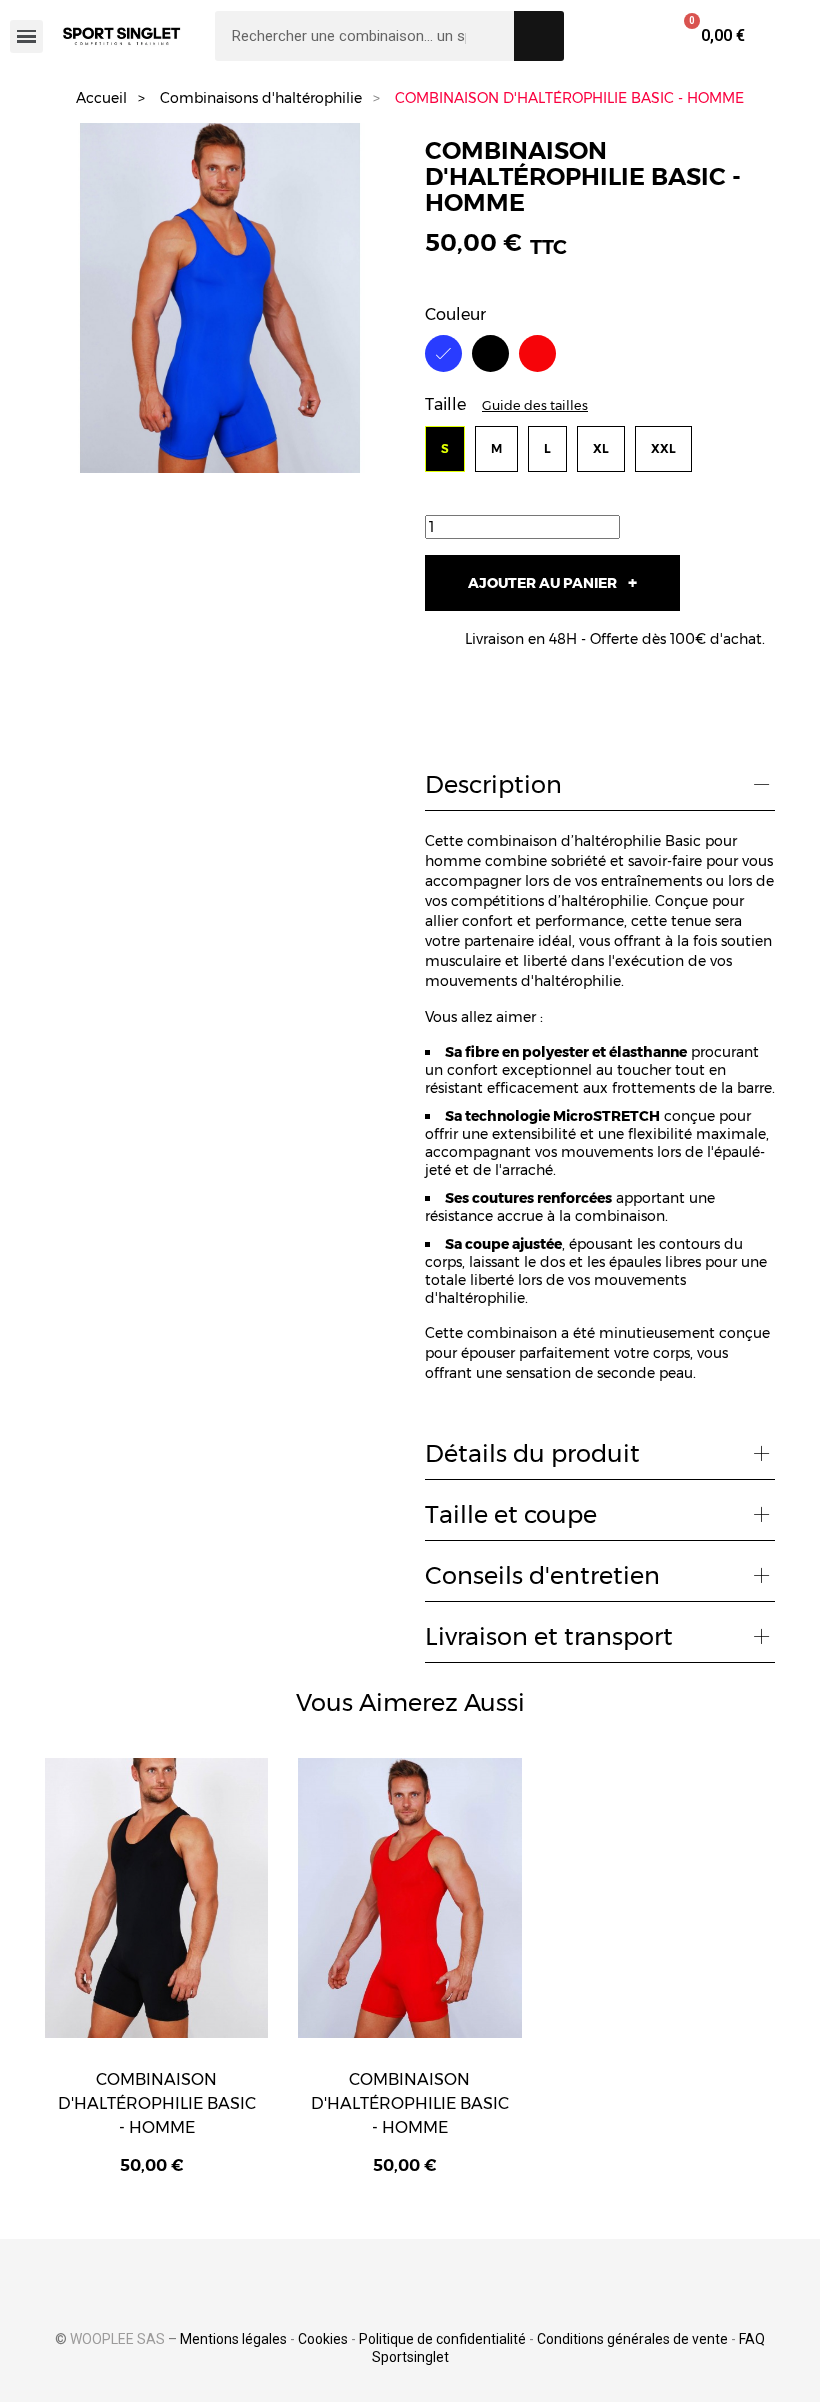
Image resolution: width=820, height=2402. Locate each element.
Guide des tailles (535, 405)
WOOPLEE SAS (117, 2339)
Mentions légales (233, 2339)
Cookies (323, 2339)
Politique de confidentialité (442, 2339)
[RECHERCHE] (539, 36)
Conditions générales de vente (632, 2339)
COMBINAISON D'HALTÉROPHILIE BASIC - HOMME (157, 2103)
